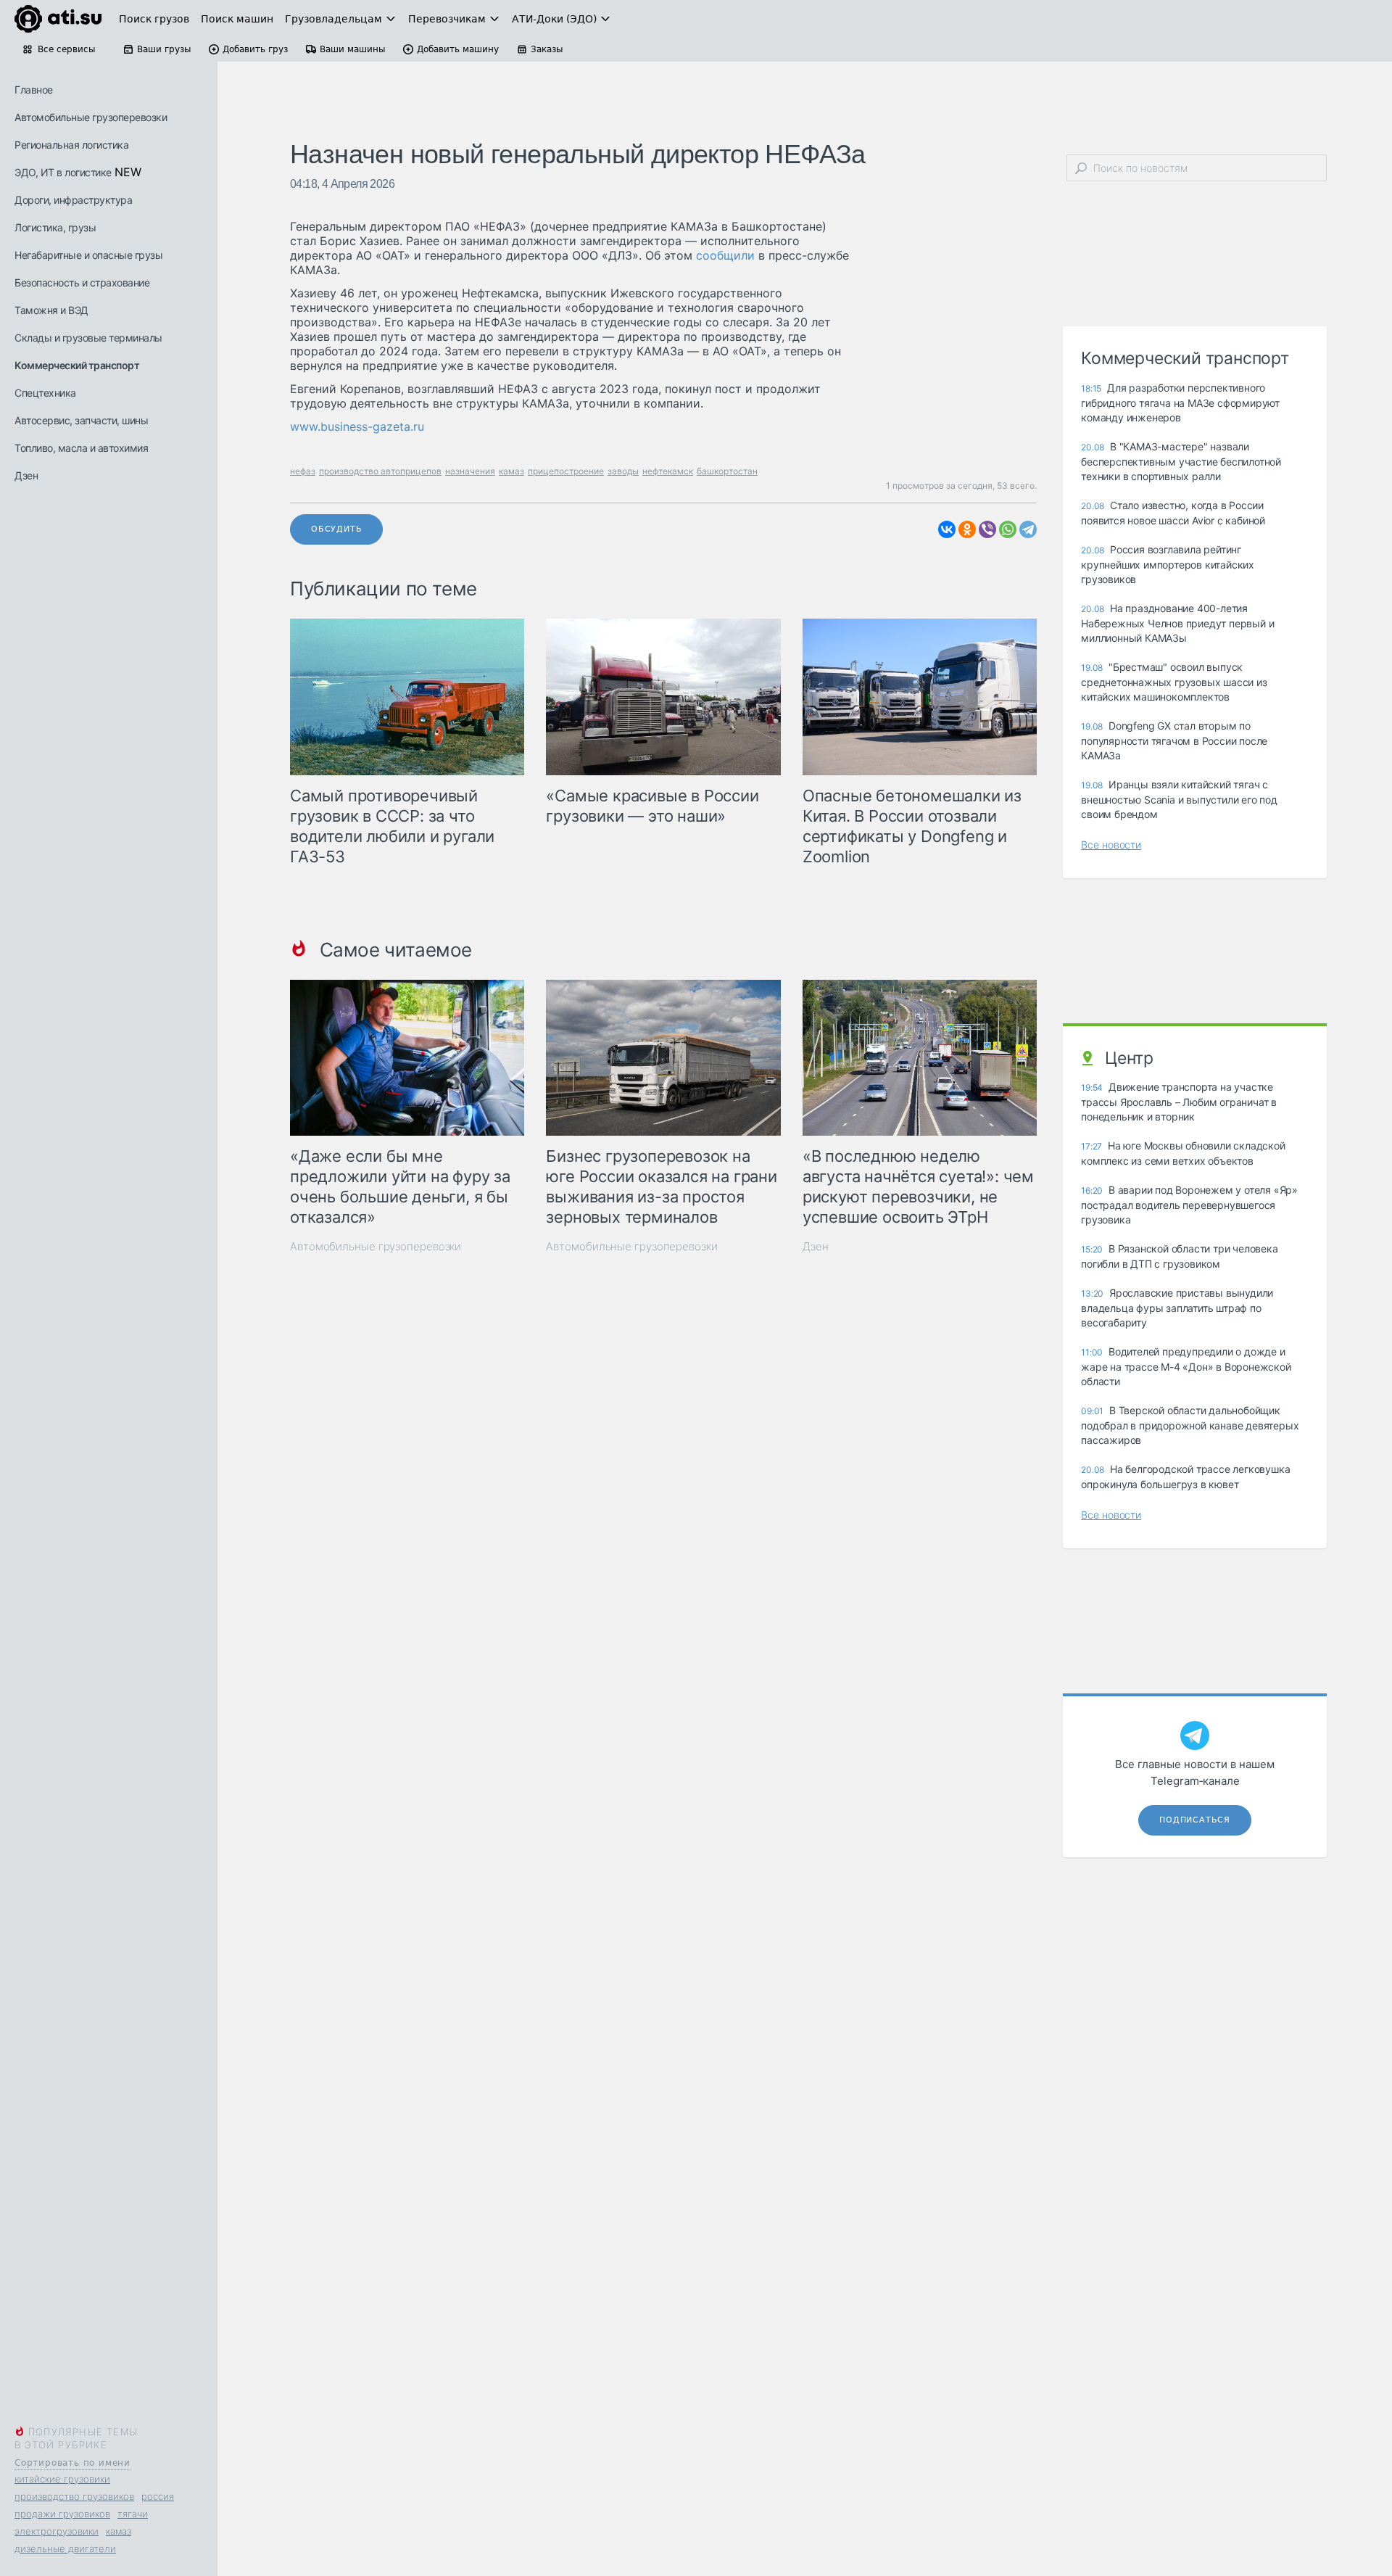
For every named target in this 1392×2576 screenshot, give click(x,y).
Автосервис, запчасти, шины (81, 420)
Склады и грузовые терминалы (88, 338)
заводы (623, 471)
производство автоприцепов (380, 471)
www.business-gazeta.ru (357, 426)
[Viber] (987, 529)
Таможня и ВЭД (51, 310)
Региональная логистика (71, 145)
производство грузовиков (74, 2496)
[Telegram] (1028, 529)
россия (158, 2496)
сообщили (725, 255)
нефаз (303, 471)
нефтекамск (668, 471)
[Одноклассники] (967, 529)
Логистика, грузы (55, 227)
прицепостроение (566, 471)
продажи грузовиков (62, 2514)
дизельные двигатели (65, 2548)
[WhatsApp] (1008, 529)
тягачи (133, 2514)
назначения (470, 471)
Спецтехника (45, 393)
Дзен (26, 475)
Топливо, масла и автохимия (81, 448)
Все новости (1111, 845)
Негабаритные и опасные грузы (88, 255)
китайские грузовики (62, 2479)
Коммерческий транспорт (77, 365)
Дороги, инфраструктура (73, 200)
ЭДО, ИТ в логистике (63, 172)
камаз (119, 2531)
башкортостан (727, 471)
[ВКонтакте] (947, 529)
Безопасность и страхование (82, 282)
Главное (34, 90)
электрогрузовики (57, 2531)
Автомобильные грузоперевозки (91, 117)
